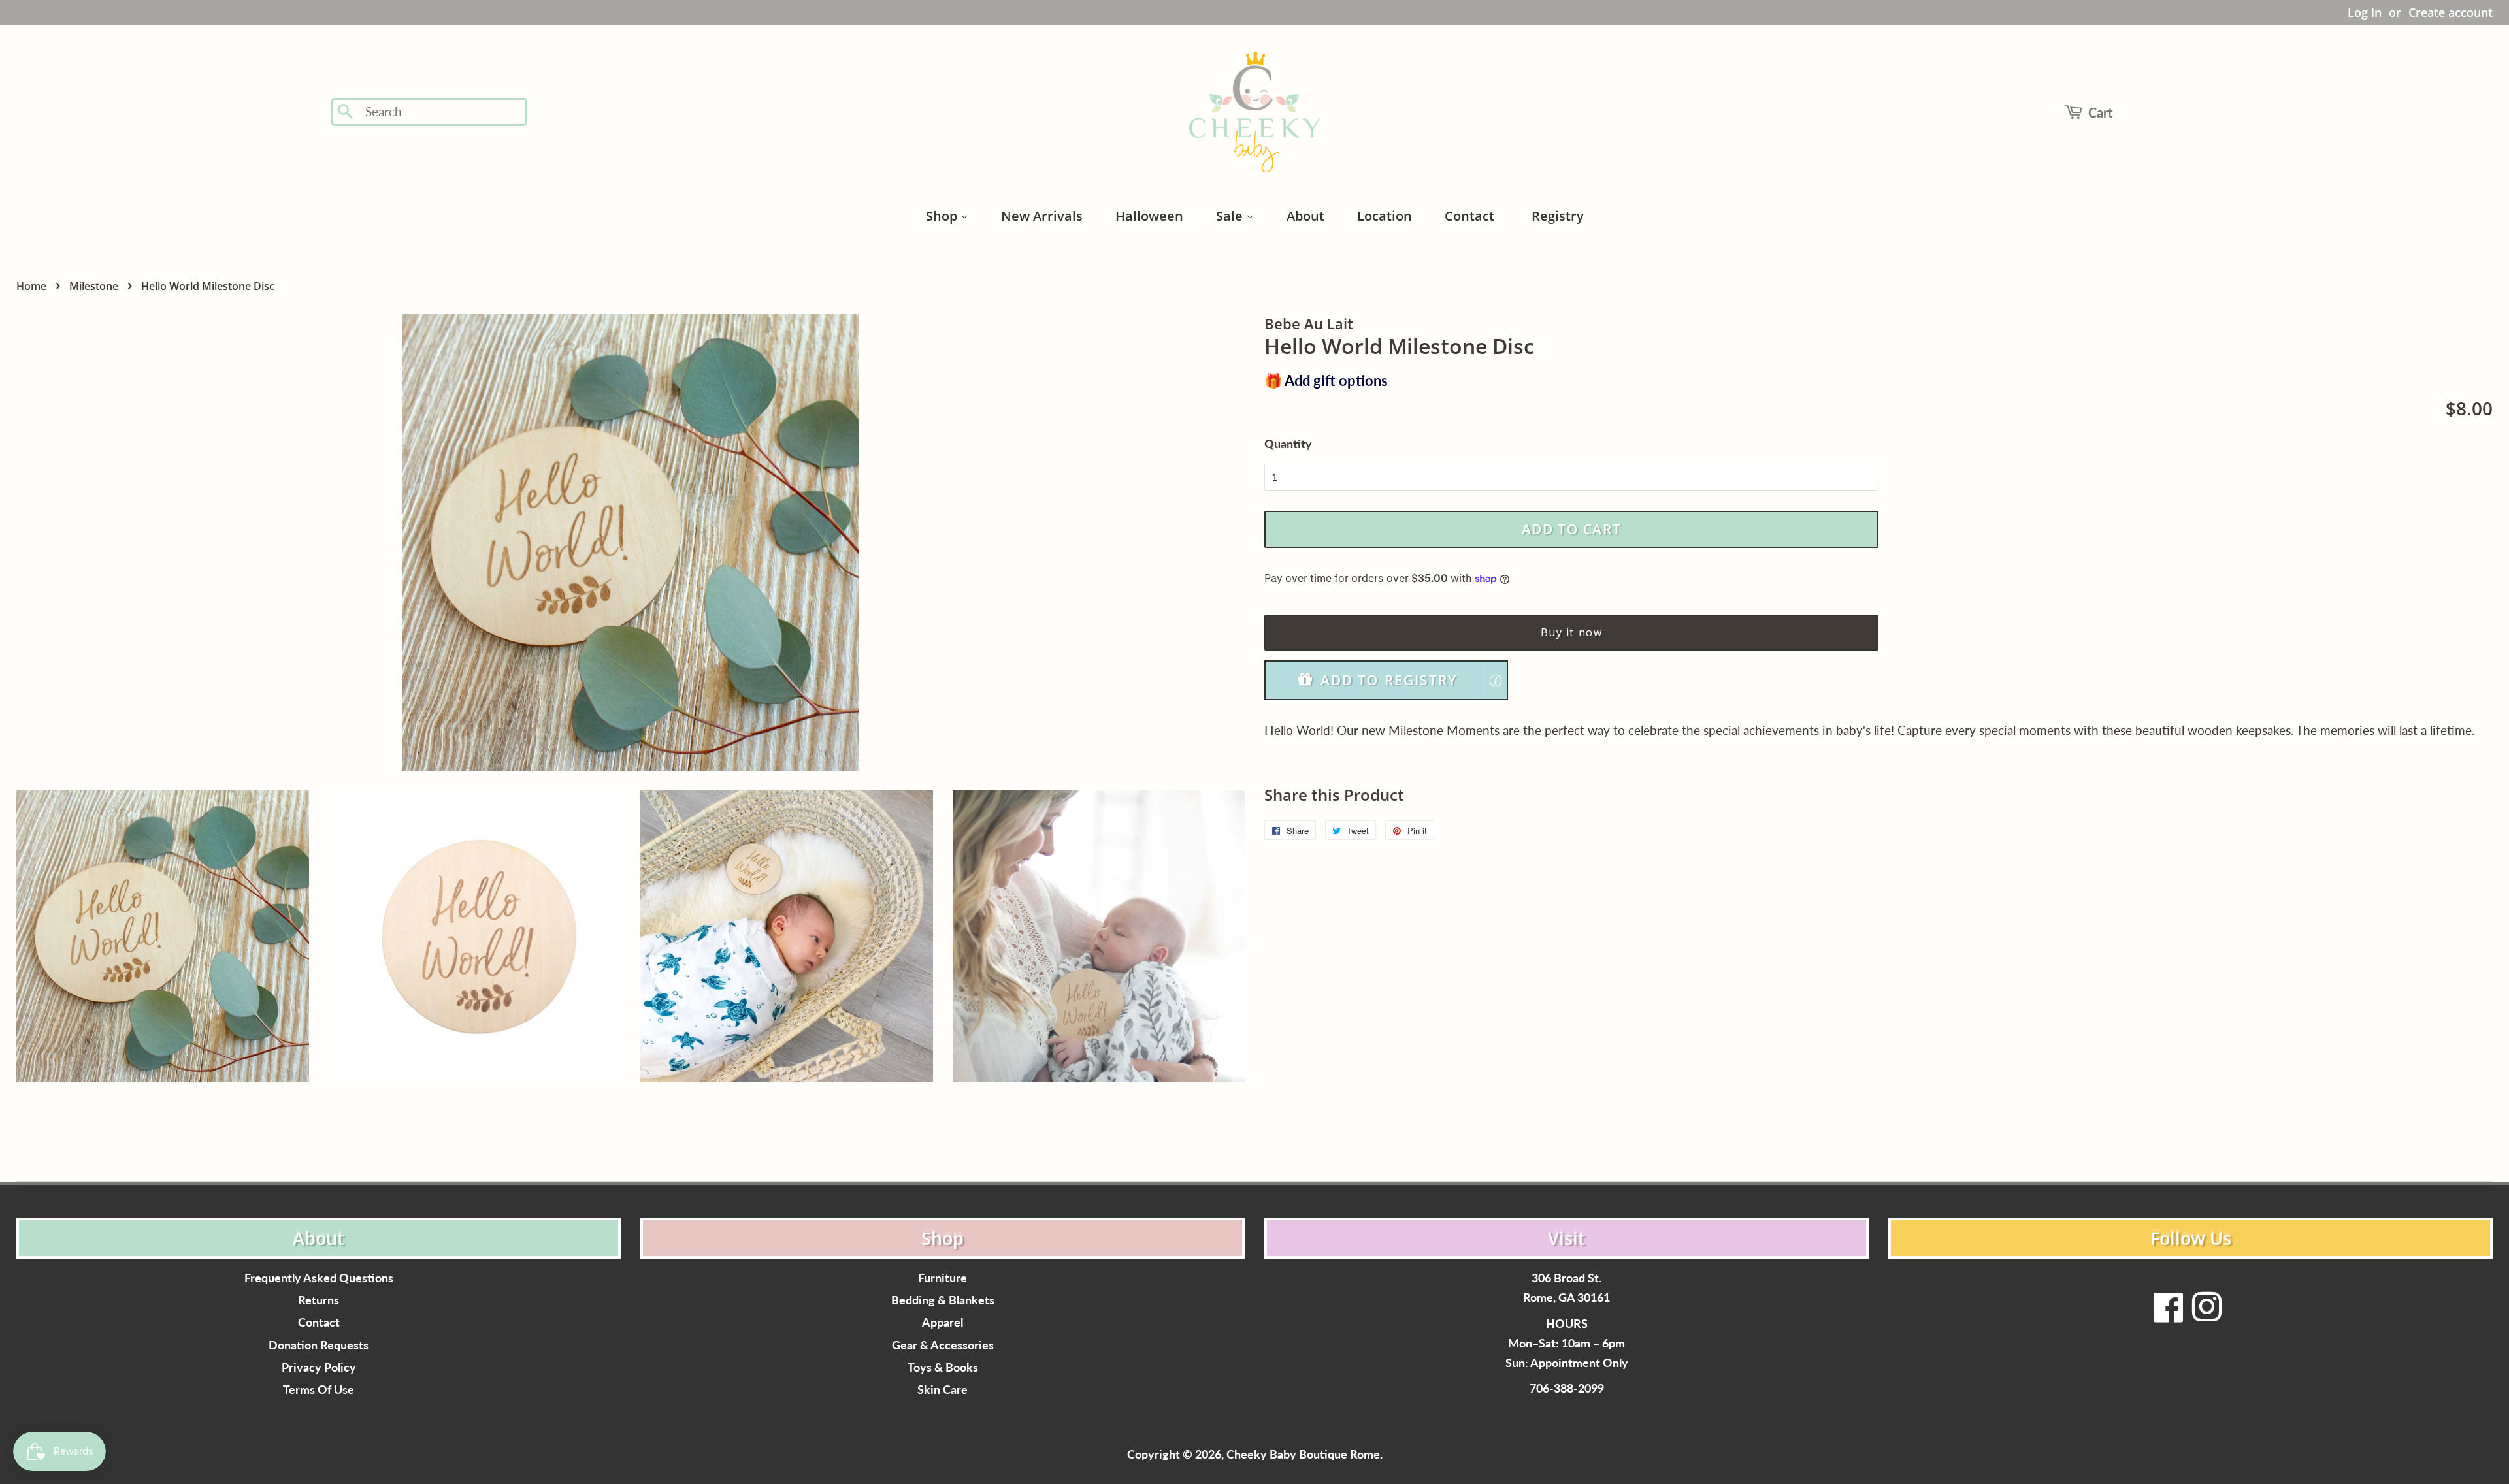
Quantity (1288, 444)
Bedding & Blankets (943, 1300)
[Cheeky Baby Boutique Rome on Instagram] (2206, 1315)
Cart (2100, 112)
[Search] (346, 112)
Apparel (943, 1322)
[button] (1386, 680)
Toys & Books (943, 1367)
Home (31, 286)
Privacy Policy (319, 1367)
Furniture (943, 1278)
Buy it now (1572, 632)
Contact (319, 1322)
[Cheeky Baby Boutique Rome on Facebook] (2169, 1315)
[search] (442, 112)
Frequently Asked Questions (319, 1278)
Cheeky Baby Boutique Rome (1303, 1454)
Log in (2365, 12)
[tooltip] (1496, 681)
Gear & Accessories (943, 1345)
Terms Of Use (319, 1390)
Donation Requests (319, 1345)
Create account (2451, 12)
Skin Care (943, 1390)
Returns (319, 1300)
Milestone (94, 286)
